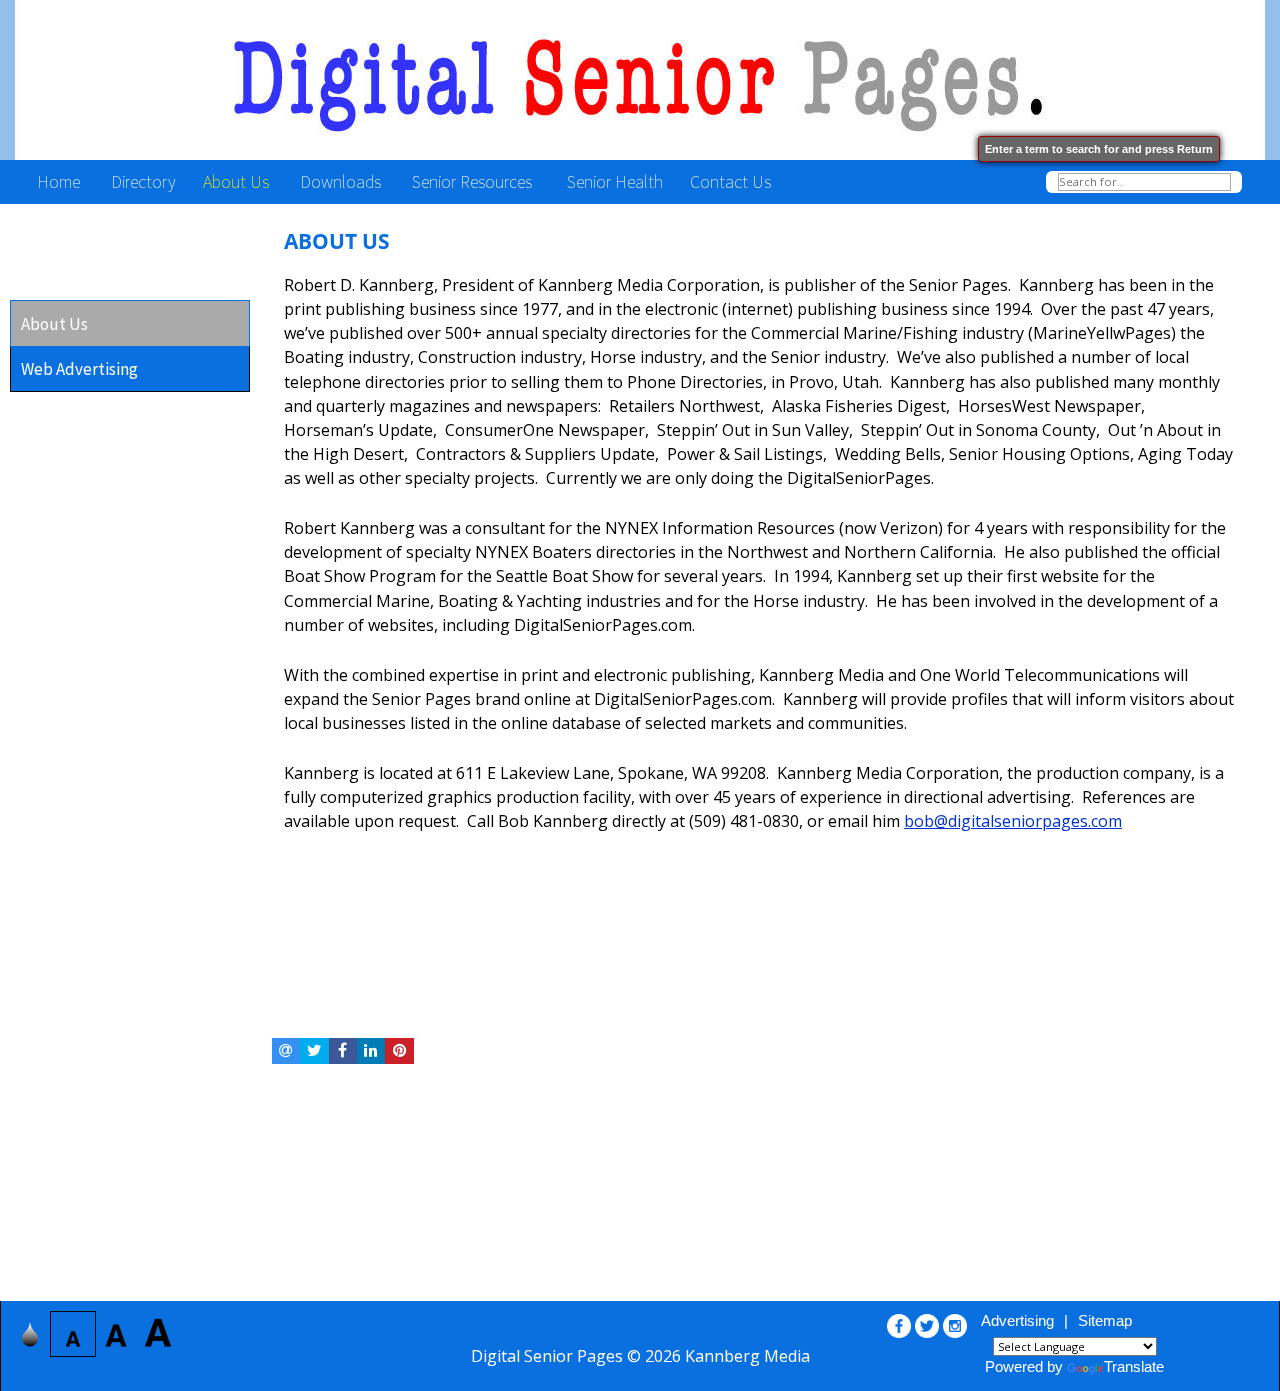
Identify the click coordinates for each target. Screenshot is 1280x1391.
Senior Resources (474, 181)
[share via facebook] (343, 1051)
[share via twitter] (314, 1051)
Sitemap (1105, 1320)
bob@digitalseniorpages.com (1013, 821)
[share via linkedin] (371, 1051)
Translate (1134, 1366)
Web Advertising (79, 369)
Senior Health (613, 181)
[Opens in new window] (899, 1321)
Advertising (1017, 1320)
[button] (133, 323)
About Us (238, 181)
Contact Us (732, 181)
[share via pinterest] (399, 1051)
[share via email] (286, 1051)
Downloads (342, 181)
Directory (141, 181)
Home (56, 181)
